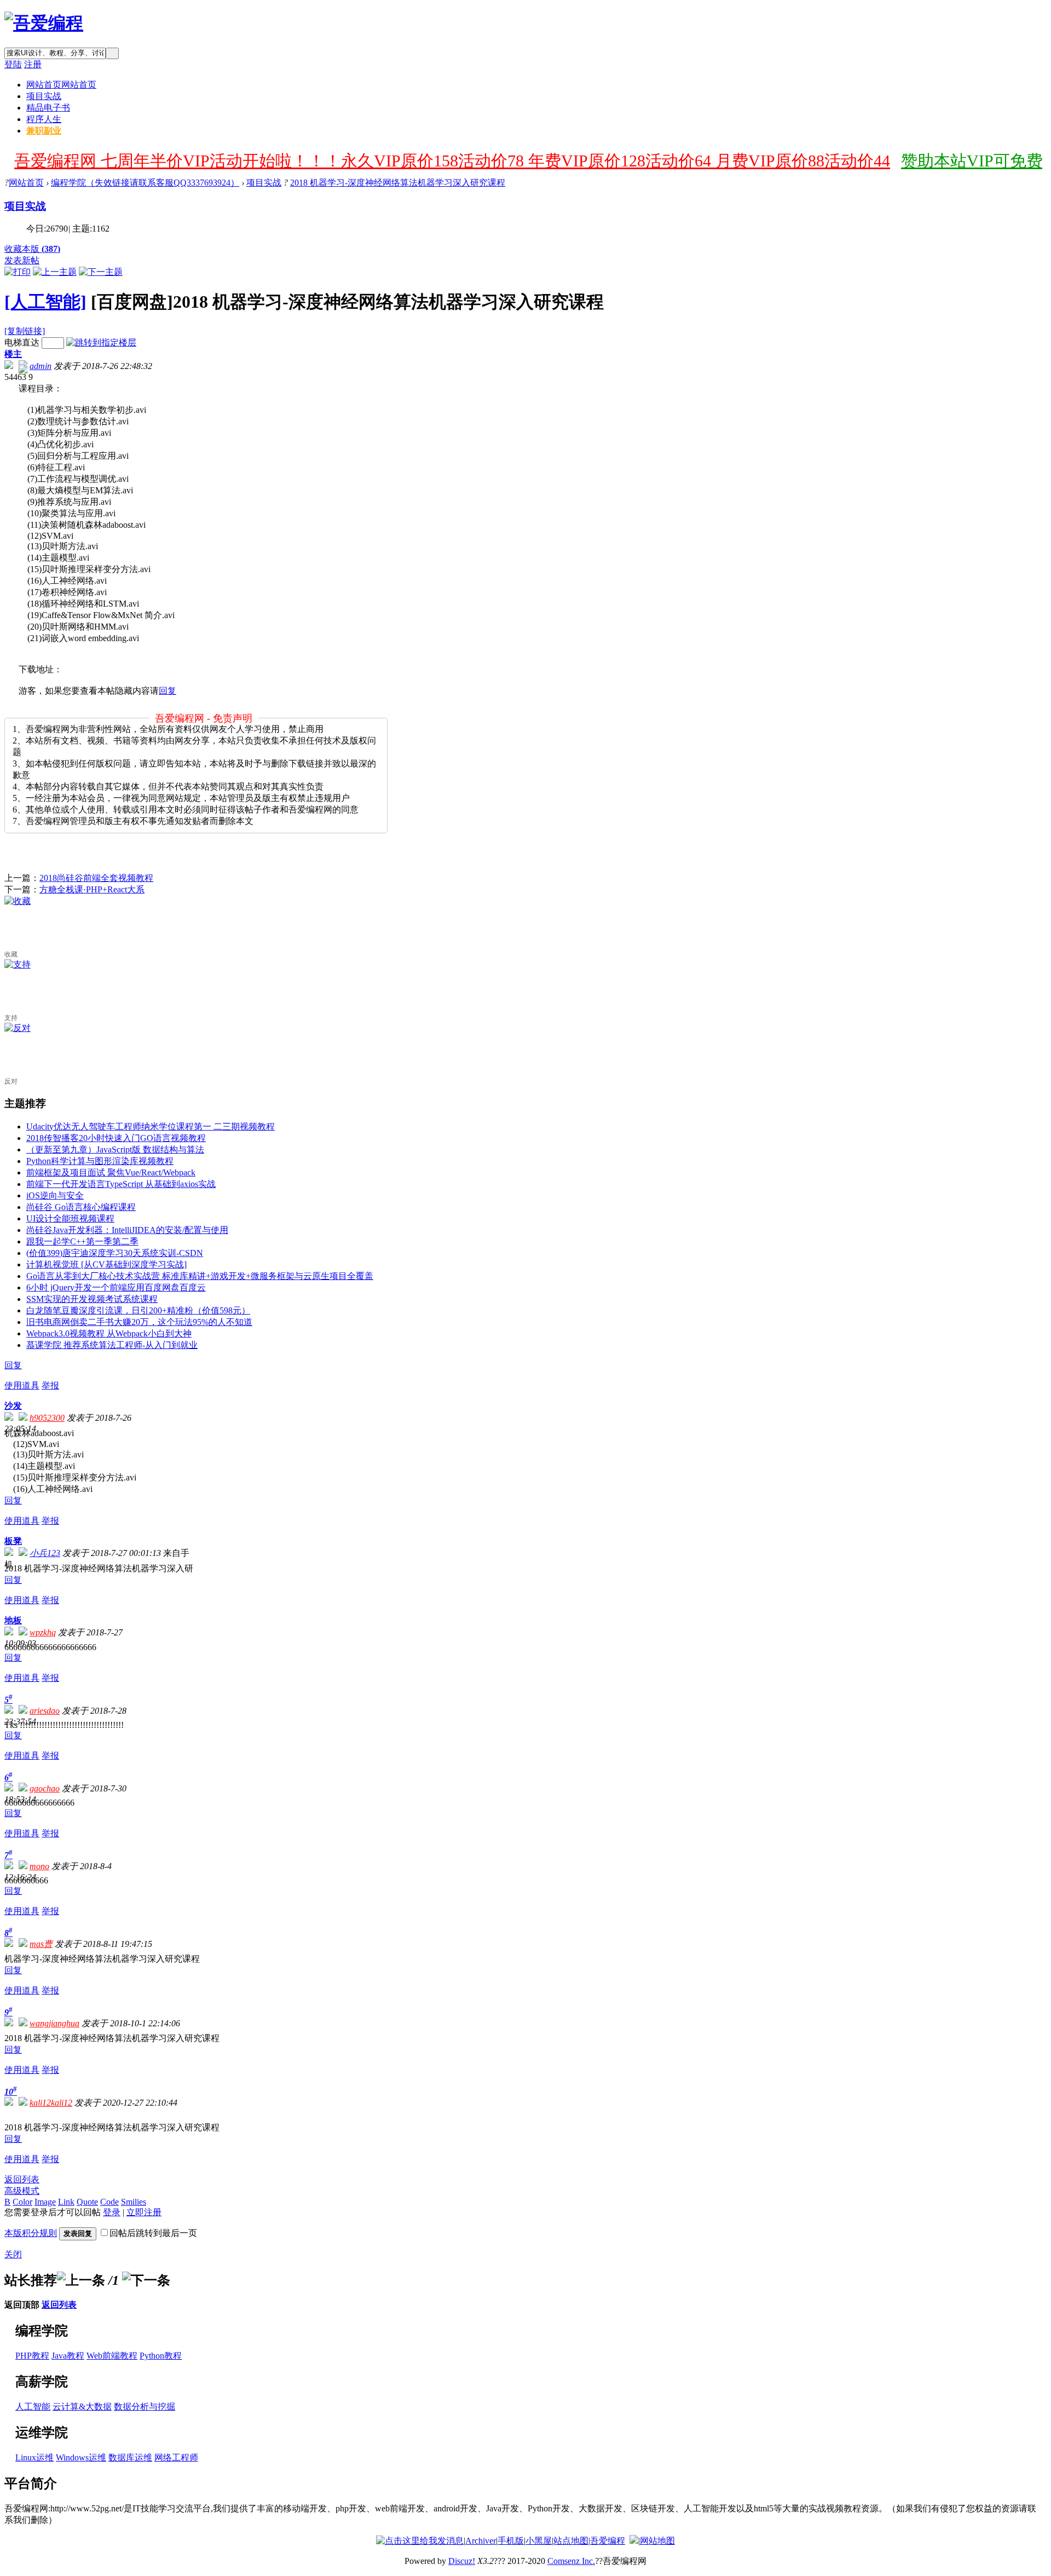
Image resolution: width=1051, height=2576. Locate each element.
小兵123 (45, 1553)
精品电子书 (48, 108)
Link (66, 2202)
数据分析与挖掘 (145, 2407)
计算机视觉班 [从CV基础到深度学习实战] (106, 1264)
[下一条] (146, 2280)
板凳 (13, 1541)
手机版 (511, 2541)
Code (109, 2202)
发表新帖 (22, 260)
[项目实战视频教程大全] (44, 23)
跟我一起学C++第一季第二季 (82, 1241)
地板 (13, 1620)
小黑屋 (539, 2541)
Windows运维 (81, 2457)
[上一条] (81, 2280)
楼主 (13, 354)
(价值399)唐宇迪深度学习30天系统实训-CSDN (115, 1253)
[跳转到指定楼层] (101, 342)
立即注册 (144, 2212)
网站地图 (657, 2541)
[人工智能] (45, 302)
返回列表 (22, 2179)
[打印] (18, 272)
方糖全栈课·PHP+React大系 (92, 889)
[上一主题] (55, 272)
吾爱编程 (608, 2541)
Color (22, 2202)
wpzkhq (43, 1632)
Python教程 (161, 2356)
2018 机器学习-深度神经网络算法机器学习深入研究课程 (398, 183)
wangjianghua (54, 2023)
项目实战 (44, 96)
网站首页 (61, 85)
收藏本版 (32, 249)
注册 (33, 64)
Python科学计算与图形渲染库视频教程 (100, 1161)
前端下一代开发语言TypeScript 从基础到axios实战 (121, 1184)
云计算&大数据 (82, 2407)
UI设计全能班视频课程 (70, 1218)
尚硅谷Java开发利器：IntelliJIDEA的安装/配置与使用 (127, 1230)
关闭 (13, 2254)
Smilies (134, 2202)
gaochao (45, 1788)
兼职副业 (44, 131)
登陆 (13, 64)
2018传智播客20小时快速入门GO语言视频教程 (116, 1138)
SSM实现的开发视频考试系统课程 (92, 1299)
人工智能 (33, 2407)
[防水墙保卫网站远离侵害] (634, 2541)
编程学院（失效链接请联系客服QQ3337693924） (145, 183)
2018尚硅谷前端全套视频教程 (96, 878)
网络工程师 (176, 2457)
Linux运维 (34, 2457)
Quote (87, 2202)
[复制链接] (25, 331)
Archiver (481, 2541)
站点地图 (571, 2541)
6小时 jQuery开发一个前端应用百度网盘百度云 (116, 1287)
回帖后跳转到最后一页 (153, 2233)
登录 (112, 2212)
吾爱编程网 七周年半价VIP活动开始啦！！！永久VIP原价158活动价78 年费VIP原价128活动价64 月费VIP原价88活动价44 (452, 161)
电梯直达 (22, 342)
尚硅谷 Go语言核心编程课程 (81, 1207)
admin (41, 366)
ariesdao (45, 1711)
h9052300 (47, 1418)
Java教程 (68, 2356)
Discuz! (462, 2561)
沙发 (13, 1406)
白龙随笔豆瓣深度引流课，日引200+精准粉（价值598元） (138, 1310)
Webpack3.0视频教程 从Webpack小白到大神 (109, 1333)
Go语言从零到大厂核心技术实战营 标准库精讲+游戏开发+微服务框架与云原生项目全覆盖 (200, 1276)
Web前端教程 (112, 2356)
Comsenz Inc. (571, 2561)
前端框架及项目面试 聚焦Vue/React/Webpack (111, 1172)
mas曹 (41, 1944)
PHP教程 (32, 2356)
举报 (50, 1385)
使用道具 (22, 1385)
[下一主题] (101, 272)
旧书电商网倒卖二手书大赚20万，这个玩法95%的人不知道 (139, 1322)
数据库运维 (130, 2457)
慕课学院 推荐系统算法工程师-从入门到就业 (112, 1345)
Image (45, 2202)
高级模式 (22, 2191)
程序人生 (44, 119)
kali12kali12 (51, 2103)
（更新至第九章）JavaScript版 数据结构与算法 (115, 1149)
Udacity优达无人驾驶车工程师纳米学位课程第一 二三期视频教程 (151, 1126)
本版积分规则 (31, 2233)
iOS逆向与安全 (55, 1195)
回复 (168, 691)
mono (39, 1866)
